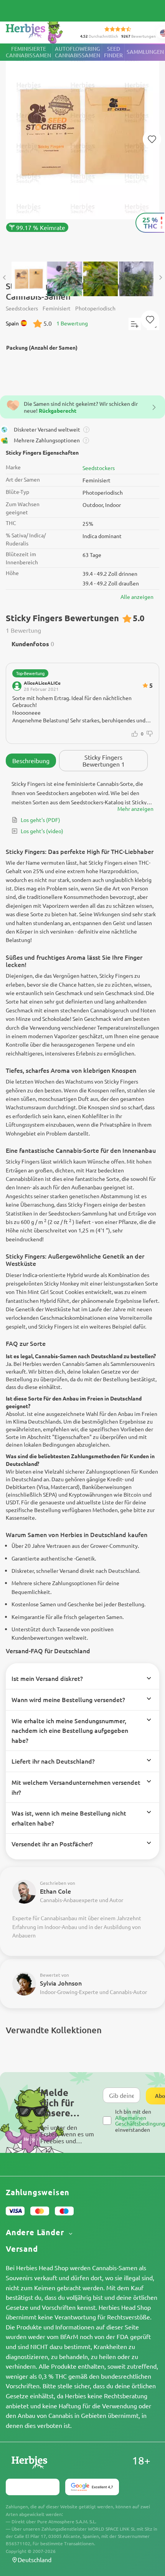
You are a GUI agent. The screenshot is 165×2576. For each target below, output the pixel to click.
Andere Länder (36, 2232)
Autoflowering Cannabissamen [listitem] (78, 52)
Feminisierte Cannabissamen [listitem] (28, 52)
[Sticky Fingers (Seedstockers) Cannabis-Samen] (82, 149)
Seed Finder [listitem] (113, 52)
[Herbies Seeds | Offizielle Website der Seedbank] (43, 31)
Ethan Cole (55, 1891)
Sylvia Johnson (61, 1983)
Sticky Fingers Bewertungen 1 (104, 760)
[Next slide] (160, 278)
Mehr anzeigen (135, 809)
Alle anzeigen (137, 597)
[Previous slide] (5, 278)
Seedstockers (99, 468)
